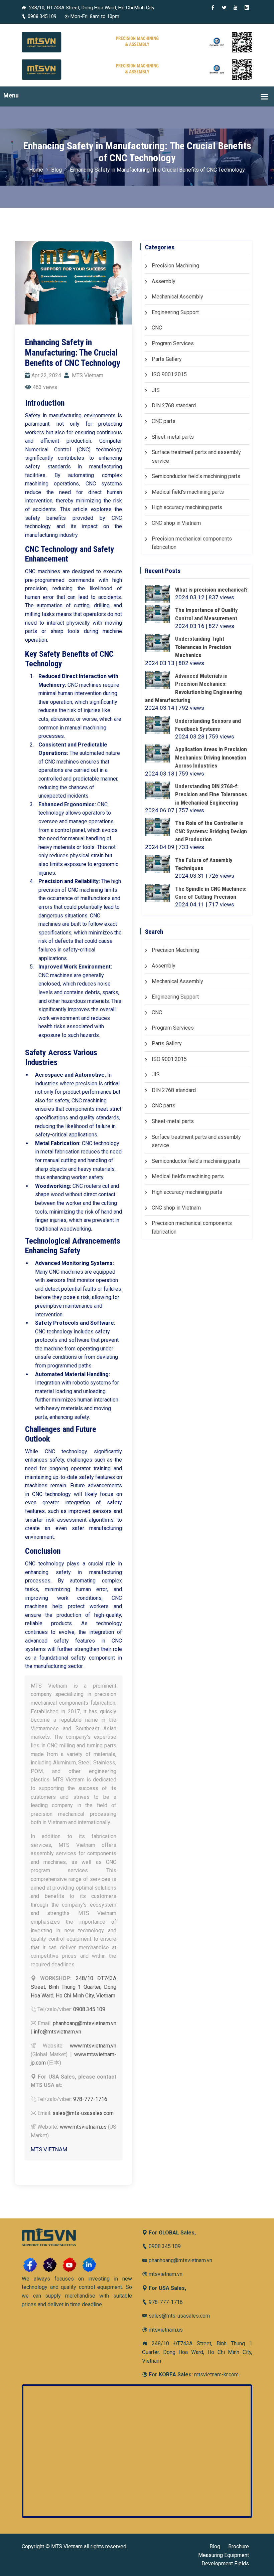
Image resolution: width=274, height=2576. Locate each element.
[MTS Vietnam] (137, 42)
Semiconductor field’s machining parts (196, 476)
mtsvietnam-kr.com (216, 2375)
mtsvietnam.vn (165, 2274)
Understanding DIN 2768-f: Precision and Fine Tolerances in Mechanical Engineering (211, 794)
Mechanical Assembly (177, 297)
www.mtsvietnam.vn (93, 2046)
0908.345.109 (42, 16)
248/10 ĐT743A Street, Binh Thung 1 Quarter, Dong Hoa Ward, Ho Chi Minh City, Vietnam (74, 1987)
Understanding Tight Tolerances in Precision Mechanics (203, 647)
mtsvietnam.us (165, 2330)
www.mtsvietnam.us (83, 2127)
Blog (56, 170)
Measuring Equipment (224, 2555)
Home (36, 170)
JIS (156, 390)
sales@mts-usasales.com (83, 2113)
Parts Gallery (167, 359)
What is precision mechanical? (211, 590)
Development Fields (225, 2563)
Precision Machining (175, 266)
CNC (157, 328)
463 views (45, 387)
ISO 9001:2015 (169, 374)
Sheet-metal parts (173, 437)
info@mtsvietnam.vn (57, 2032)
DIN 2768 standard (174, 405)
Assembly (164, 281)
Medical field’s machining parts (188, 492)
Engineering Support (175, 312)
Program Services (173, 343)
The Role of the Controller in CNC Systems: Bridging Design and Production (211, 831)
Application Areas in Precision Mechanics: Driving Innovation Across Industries (211, 757)
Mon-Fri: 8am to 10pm (95, 16)
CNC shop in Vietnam (176, 523)
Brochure (239, 2546)
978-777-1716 (90, 2099)
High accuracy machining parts (187, 507)
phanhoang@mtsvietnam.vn (85, 2023)
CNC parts (164, 421)
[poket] (137, 69)
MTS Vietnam (87, 375)
